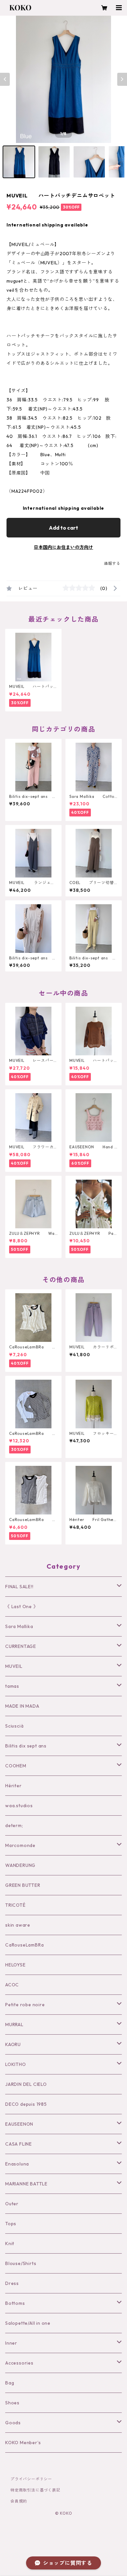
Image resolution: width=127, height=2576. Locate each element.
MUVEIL (14, 1666)
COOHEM (16, 1766)
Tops (11, 2224)
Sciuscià (14, 1726)
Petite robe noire (25, 2005)
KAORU (13, 2044)
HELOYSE (15, 1965)
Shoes (12, 2403)
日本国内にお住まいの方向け (63, 547)
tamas (12, 1686)
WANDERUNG (20, 1865)
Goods (13, 2423)
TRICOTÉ (15, 1905)
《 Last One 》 (22, 1606)
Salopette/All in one (28, 2323)
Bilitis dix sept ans (26, 1746)
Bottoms (15, 2303)
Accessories (19, 2363)
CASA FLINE (19, 2144)
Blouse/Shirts (21, 2263)
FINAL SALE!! (19, 1587)
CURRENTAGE (21, 1646)
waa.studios (19, 1806)
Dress (12, 2283)
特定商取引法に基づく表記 (35, 2490)
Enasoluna (17, 2164)
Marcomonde (20, 1845)
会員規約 (19, 2501)
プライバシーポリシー (31, 2479)
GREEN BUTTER (23, 1885)
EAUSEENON (19, 2124)
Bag (10, 2383)
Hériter (14, 1786)
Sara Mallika (19, 1626)
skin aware (18, 1925)
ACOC (12, 1985)
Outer (12, 2204)
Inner (11, 2343)
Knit (10, 2243)
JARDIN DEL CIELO (26, 2084)
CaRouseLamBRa (24, 1945)
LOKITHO (16, 2064)
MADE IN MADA (22, 1706)
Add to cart (63, 528)
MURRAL (14, 2025)
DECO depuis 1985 (26, 2104)
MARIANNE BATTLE (26, 2184)
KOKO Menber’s (23, 2443)
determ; (14, 1825)
